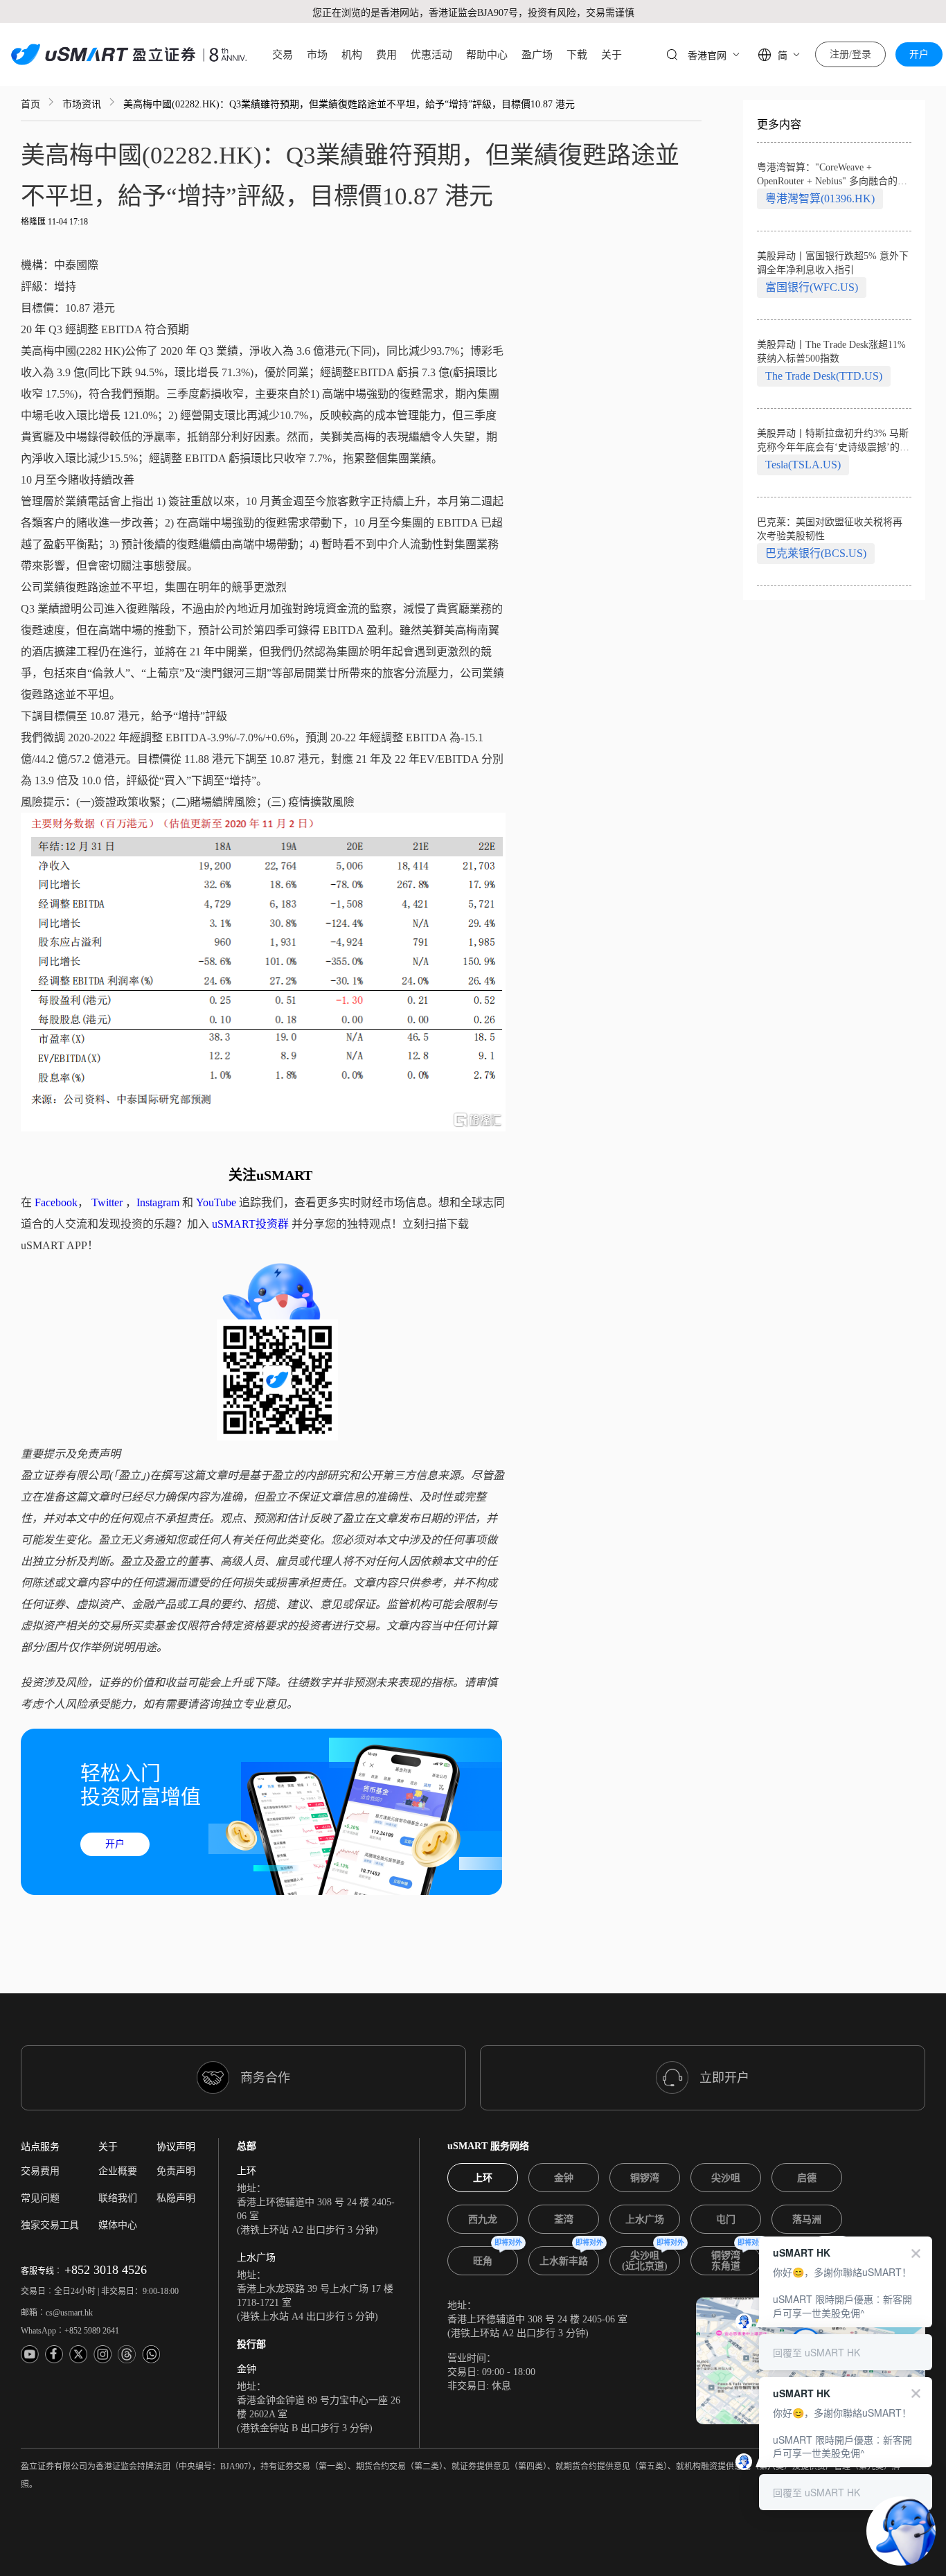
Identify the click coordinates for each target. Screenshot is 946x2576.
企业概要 (118, 2171)
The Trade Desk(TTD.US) (824, 376)
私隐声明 (176, 2198)
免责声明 (176, 2171)
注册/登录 (850, 54)
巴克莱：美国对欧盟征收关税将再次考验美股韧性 (830, 529)
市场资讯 (82, 104)
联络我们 (118, 2198)
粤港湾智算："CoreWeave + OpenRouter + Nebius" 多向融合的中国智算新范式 (832, 175)
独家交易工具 (50, 2225)
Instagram (158, 1202)
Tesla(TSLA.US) (803, 465)
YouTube (216, 1202)
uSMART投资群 (250, 1224)
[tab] (483, 2178)
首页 (30, 104)
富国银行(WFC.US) (812, 287)
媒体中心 (118, 2225)
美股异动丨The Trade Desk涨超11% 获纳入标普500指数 (831, 352)
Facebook (56, 1202)
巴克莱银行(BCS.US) (816, 553)
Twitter (107, 1202)
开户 (919, 54)
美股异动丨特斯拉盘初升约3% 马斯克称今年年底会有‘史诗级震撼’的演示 (833, 441)
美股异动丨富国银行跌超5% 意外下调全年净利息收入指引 (833, 263)
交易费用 (40, 2171)
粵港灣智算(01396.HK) (820, 199)
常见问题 (40, 2198)
